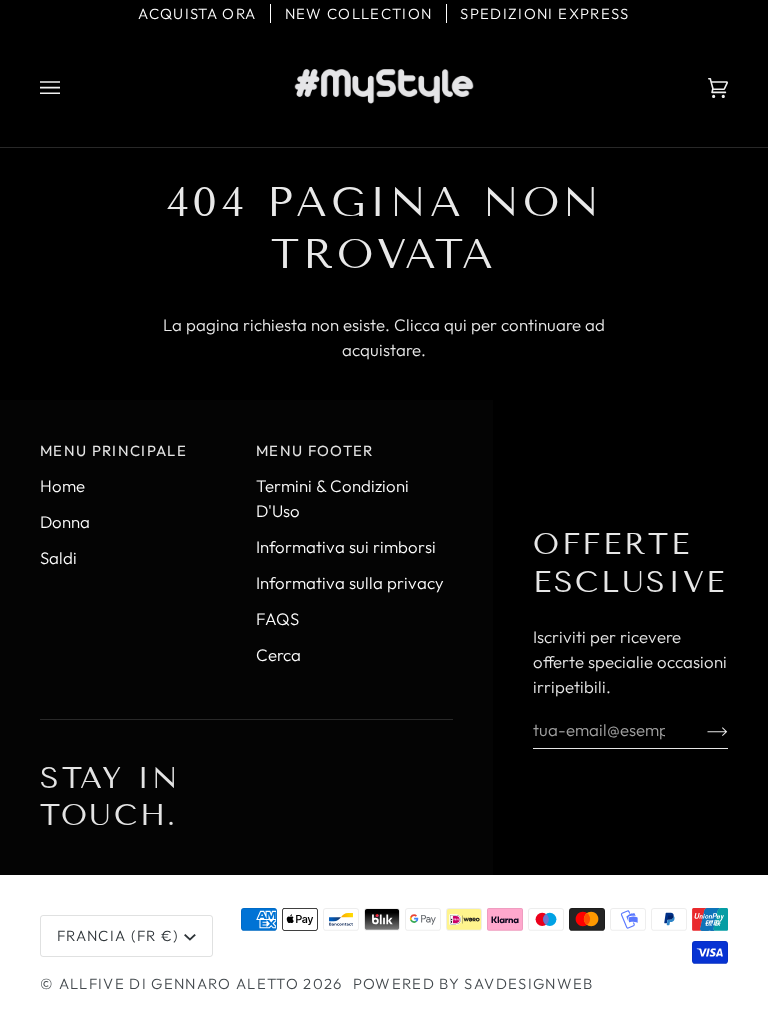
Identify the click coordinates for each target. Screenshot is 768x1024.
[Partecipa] (701, 729)
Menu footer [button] (315, 450)
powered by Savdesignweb (473, 983)
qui (455, 324)
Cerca (278, 654)
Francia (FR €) (118, 935)
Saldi (58, 557)
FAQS (277, 618)
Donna (65, 521)
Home (62, 485)
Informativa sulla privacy (350, 582)
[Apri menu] (70, 88)
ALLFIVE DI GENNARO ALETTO (179, 983)
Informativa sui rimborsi (346, 546)
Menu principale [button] (113, 450)
